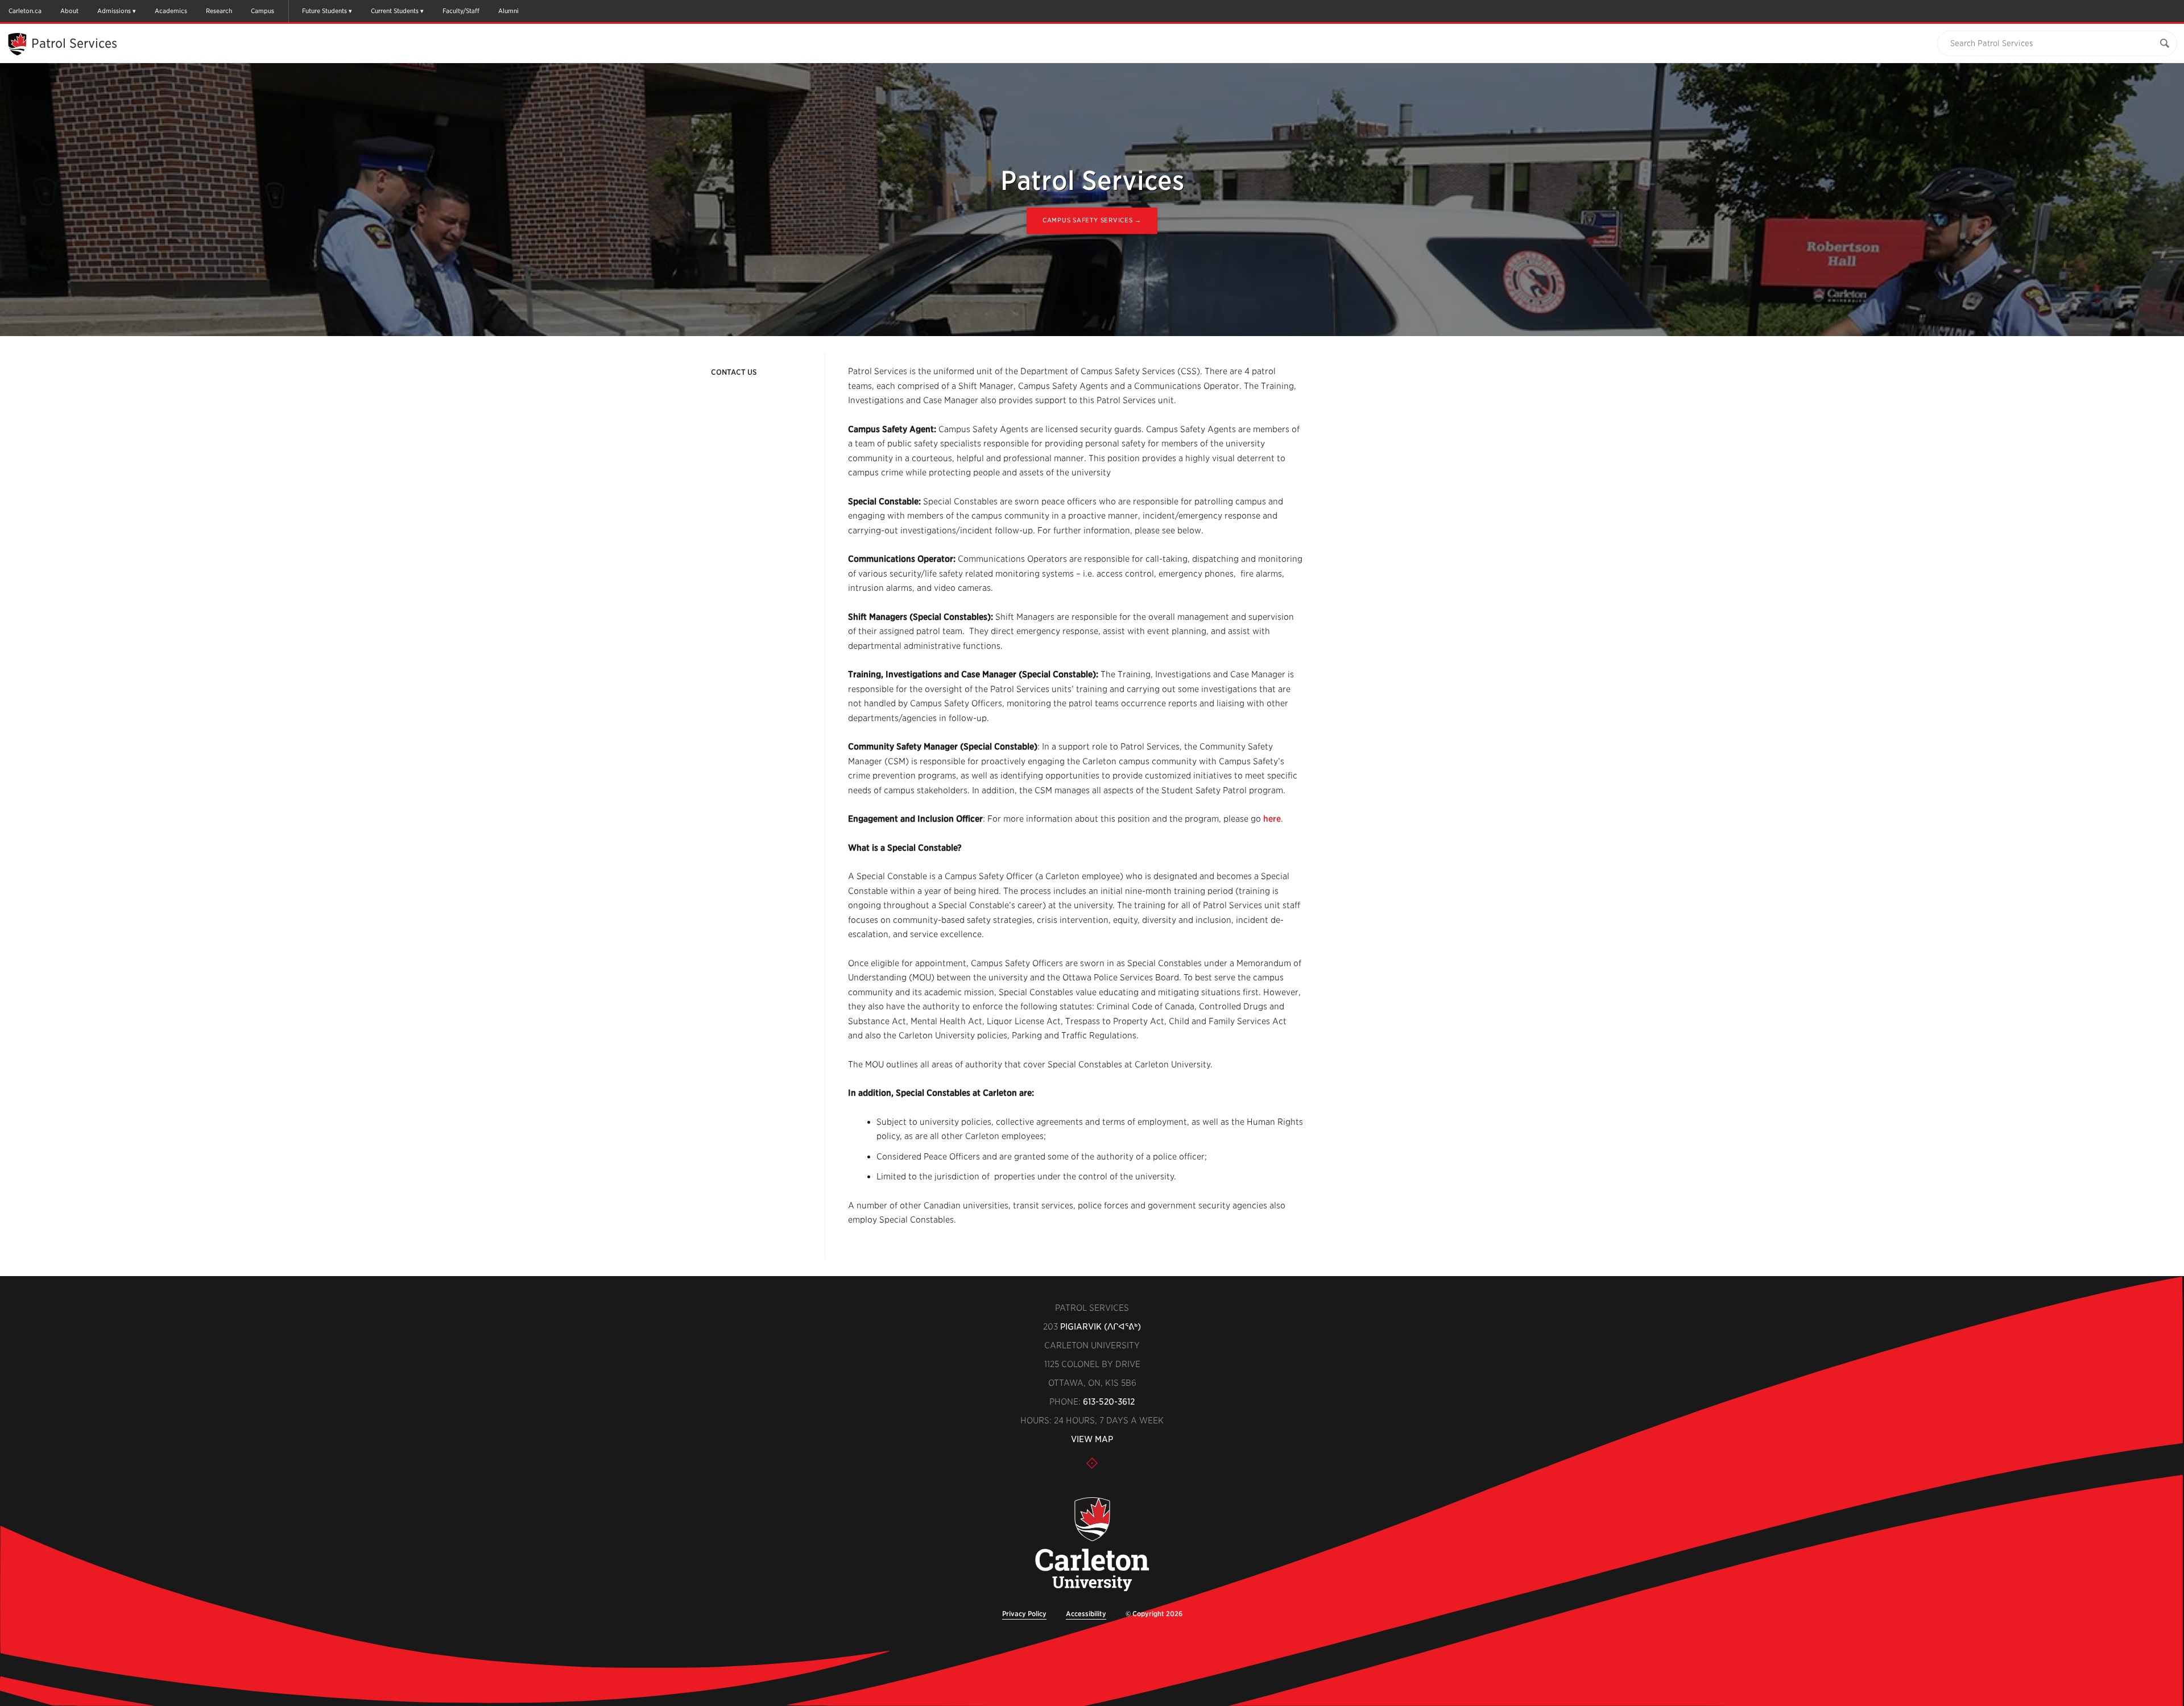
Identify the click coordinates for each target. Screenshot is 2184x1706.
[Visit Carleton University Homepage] (1092, 1545)
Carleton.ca (25, 11)
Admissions (114, 11)
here (1272, 819)
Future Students (324, 11)
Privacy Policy (1024, 1614)
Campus (262, 11)
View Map (1092, 1439)
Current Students (395, 11)
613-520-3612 (1109, 1402)
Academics (171, 11)
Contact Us (734, 372)
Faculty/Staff (461, 11)
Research (219, 11)
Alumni (508, 11)
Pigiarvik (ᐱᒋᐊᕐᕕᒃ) (1101, 1327)
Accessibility (1086, 1614)
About (69, 11)
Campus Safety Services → (1092, 220)
